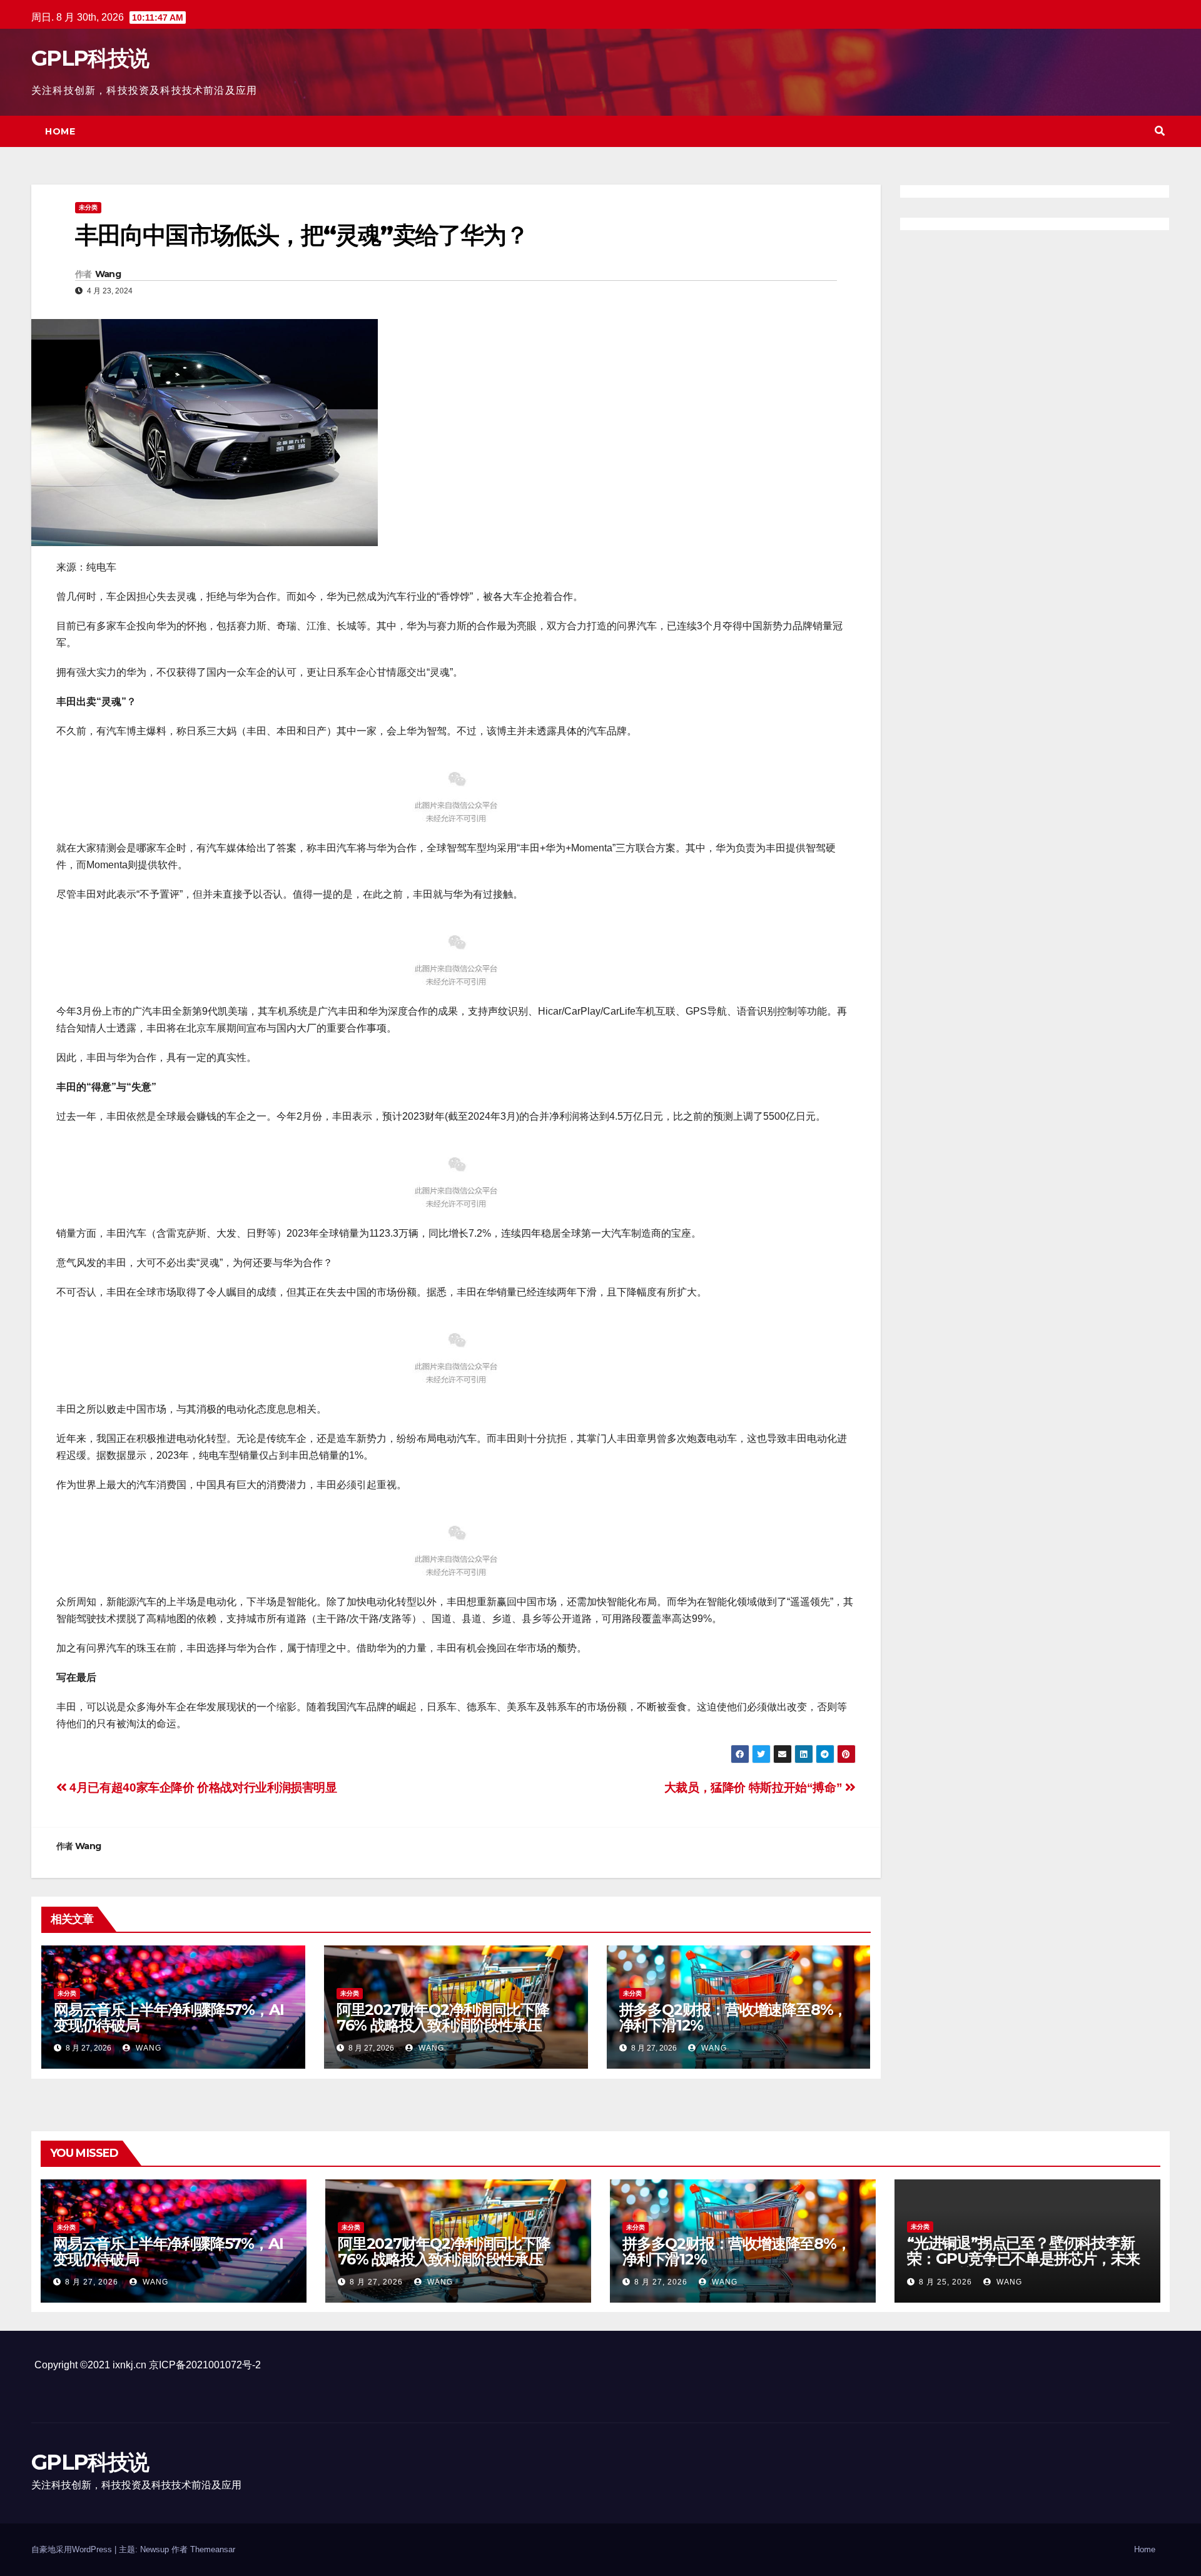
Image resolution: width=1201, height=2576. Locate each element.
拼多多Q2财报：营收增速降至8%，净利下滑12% (733, 2017)
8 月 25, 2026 (945, 2282)
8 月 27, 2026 (92, 2282)
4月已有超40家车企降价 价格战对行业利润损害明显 (202, 1787)
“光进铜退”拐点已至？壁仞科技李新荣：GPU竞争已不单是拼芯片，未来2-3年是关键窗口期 (1023, 2259)
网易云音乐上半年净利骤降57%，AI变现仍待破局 (169, 2017)
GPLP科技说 (90, 58)
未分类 (88, 207)
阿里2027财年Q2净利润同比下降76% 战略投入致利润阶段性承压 (443, 2017)
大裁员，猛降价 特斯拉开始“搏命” (755, 1787)
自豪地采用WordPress (73, 2549)
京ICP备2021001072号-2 (205, 2365)
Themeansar (213, 2549)
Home (60, 131)
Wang (108, 274)
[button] (1160, 131)
